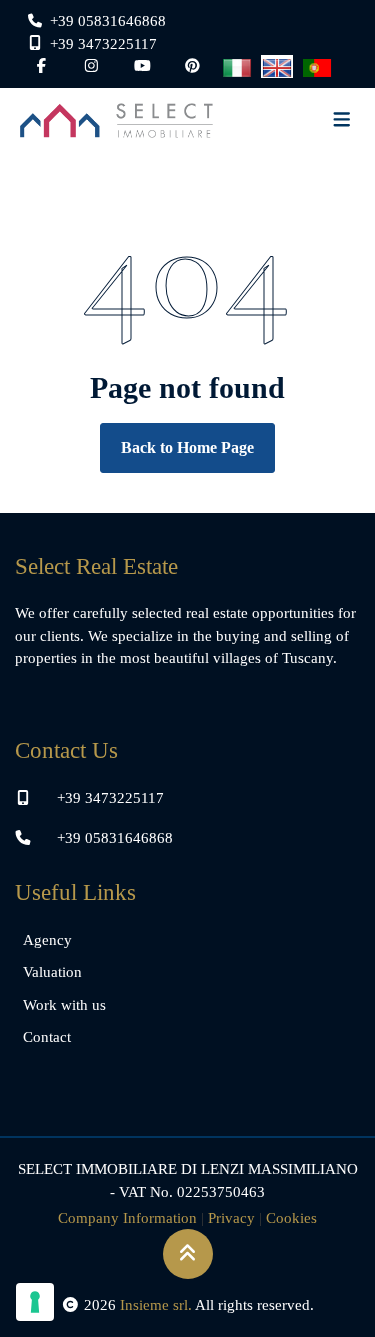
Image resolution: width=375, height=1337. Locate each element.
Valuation (52, 972)
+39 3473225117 (110, 798)
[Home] (116, 120)
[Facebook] (41, 66)
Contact (47, 1037)
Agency (47, 940)
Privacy (231, 1218)
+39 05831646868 (115, 838)
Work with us (64, 1005)
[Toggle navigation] (342, 120)
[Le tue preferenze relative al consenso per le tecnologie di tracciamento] (35, 1302)
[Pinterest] (192, 66)
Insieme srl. (156, 1305)
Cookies (291, 1218)
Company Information (127, 1218)
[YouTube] (142, 66)
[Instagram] (91, 66)
